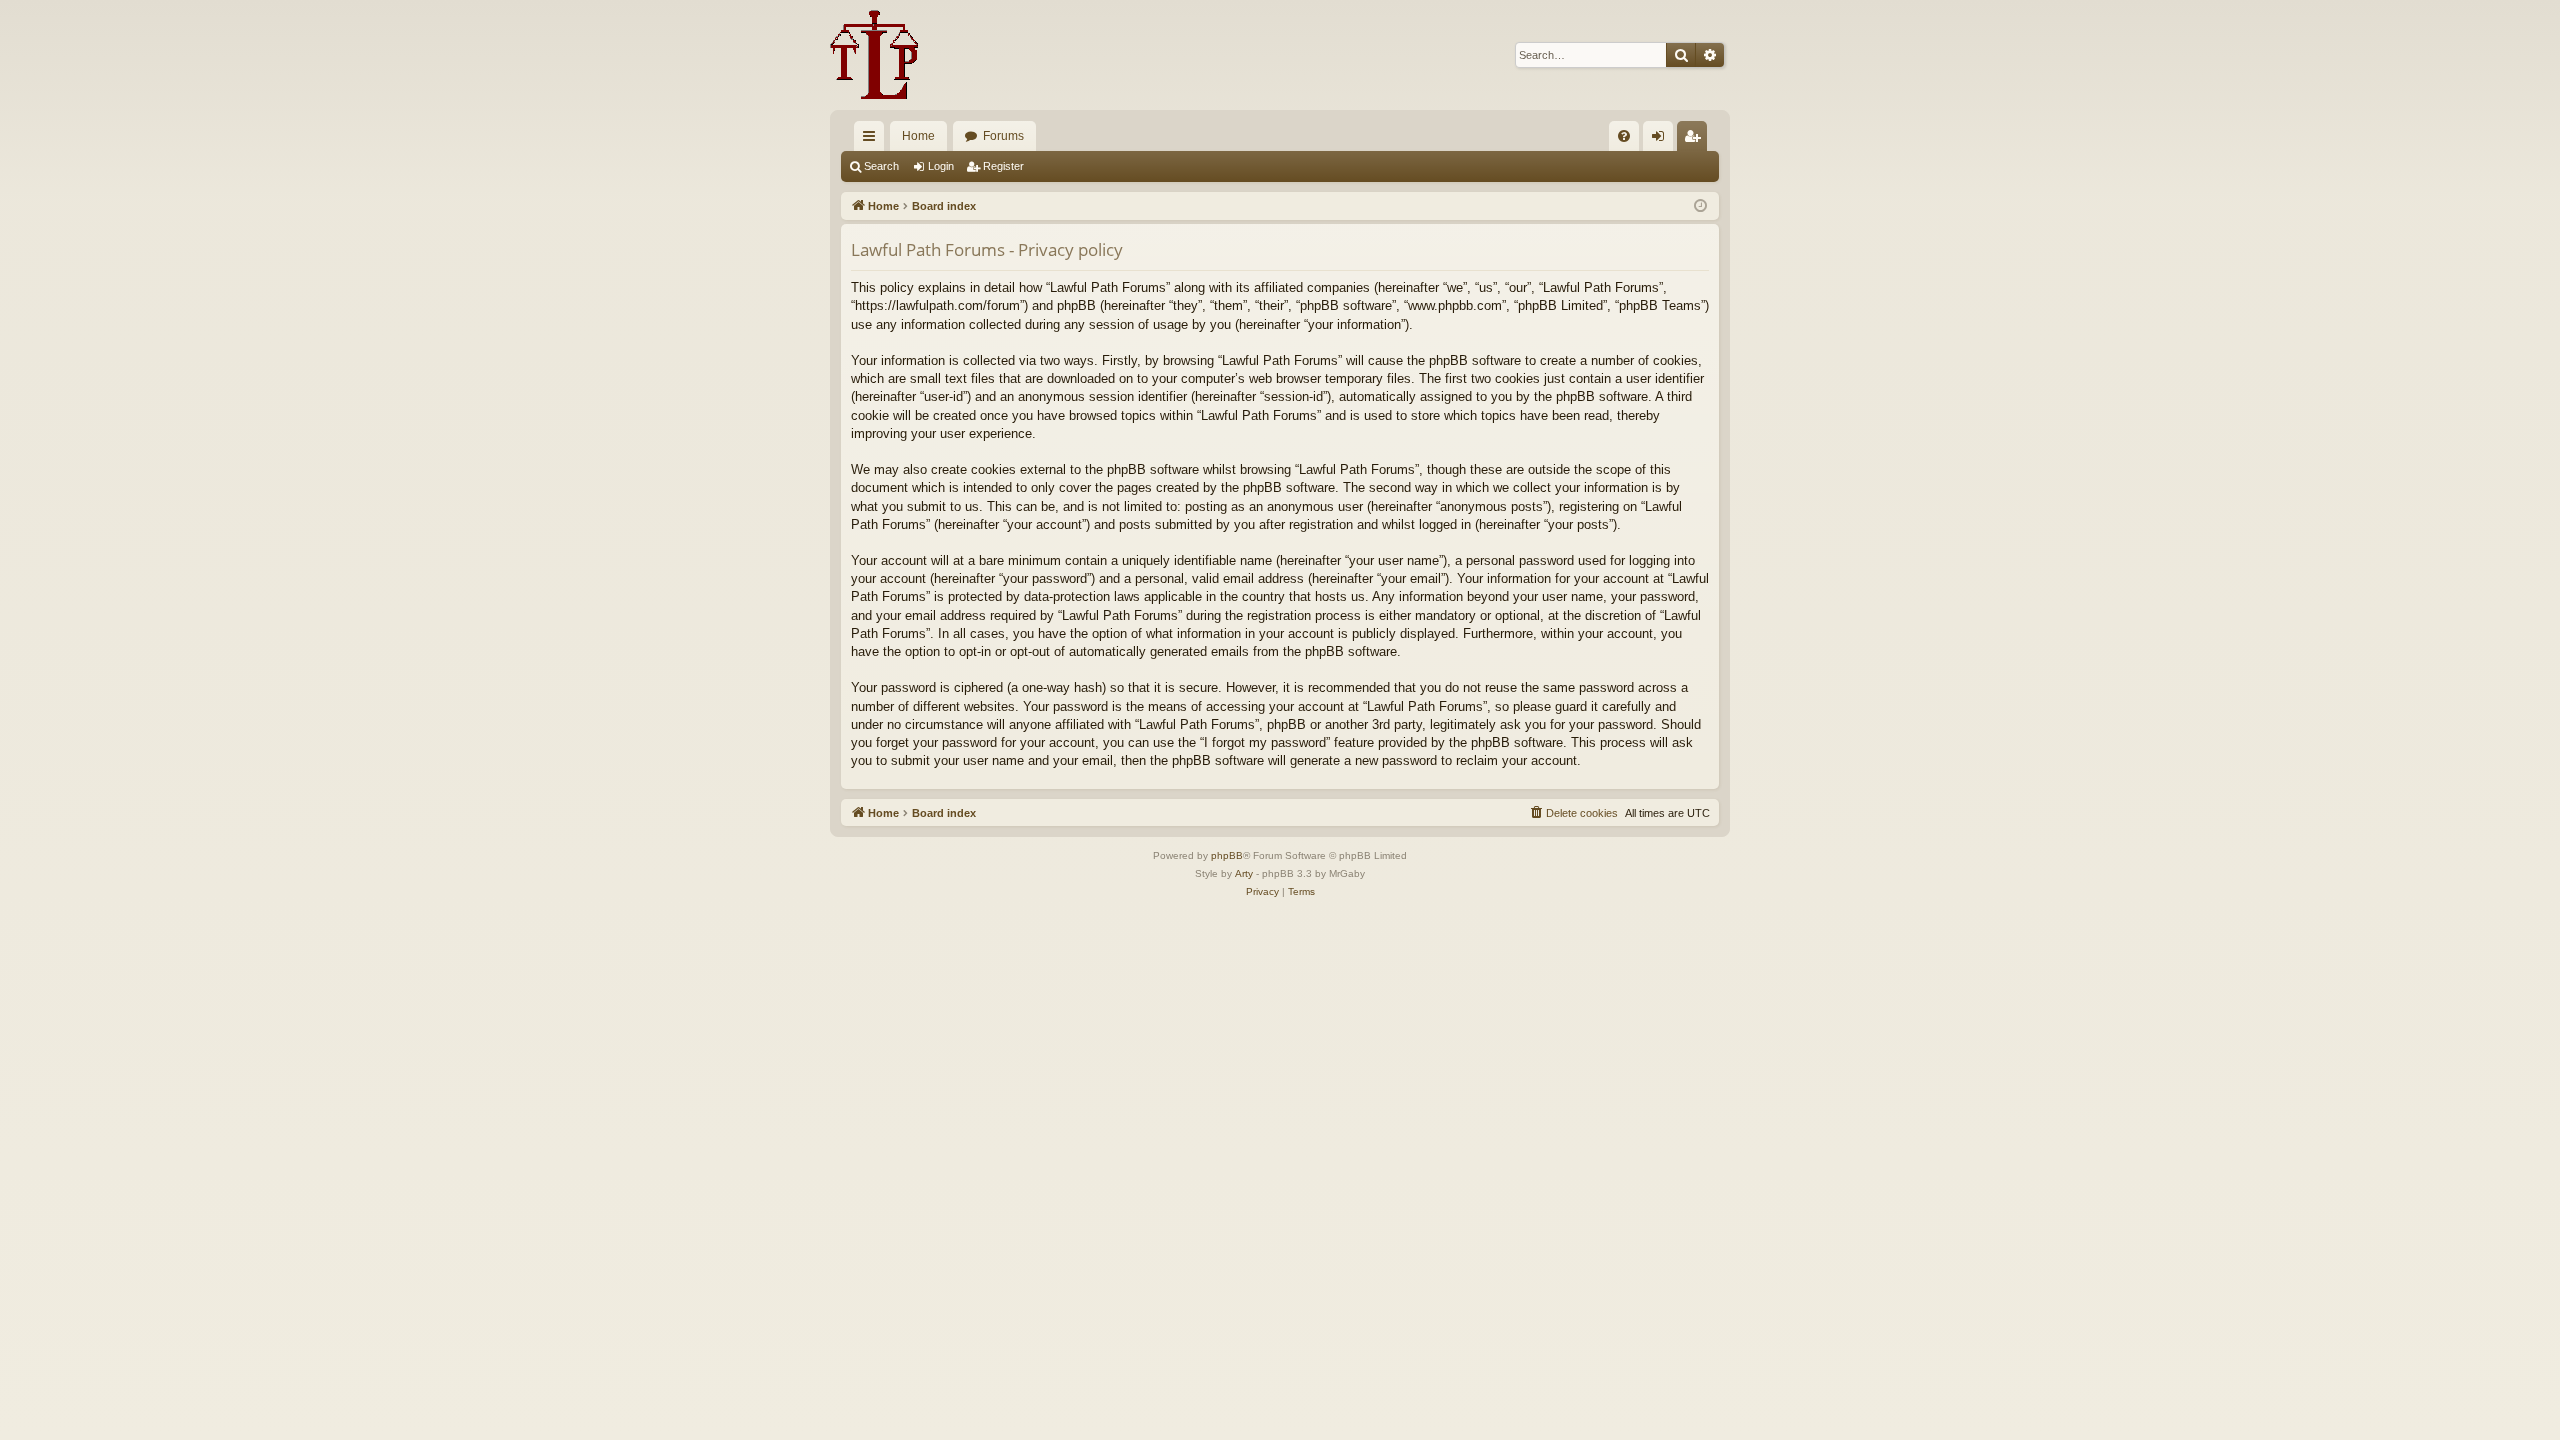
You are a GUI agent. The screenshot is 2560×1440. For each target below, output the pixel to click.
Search (881, 166)
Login (941, 166)
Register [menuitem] (1696, 140)
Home (918, 136)
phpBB (1227, 855)
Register (1003, 166)
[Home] (874, 55)
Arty (1244, 873)
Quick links (873, 140)
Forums (1003, 136)
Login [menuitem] (1662, 140)
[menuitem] (1624, 136)
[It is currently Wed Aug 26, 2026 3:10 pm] (1700, 206)
